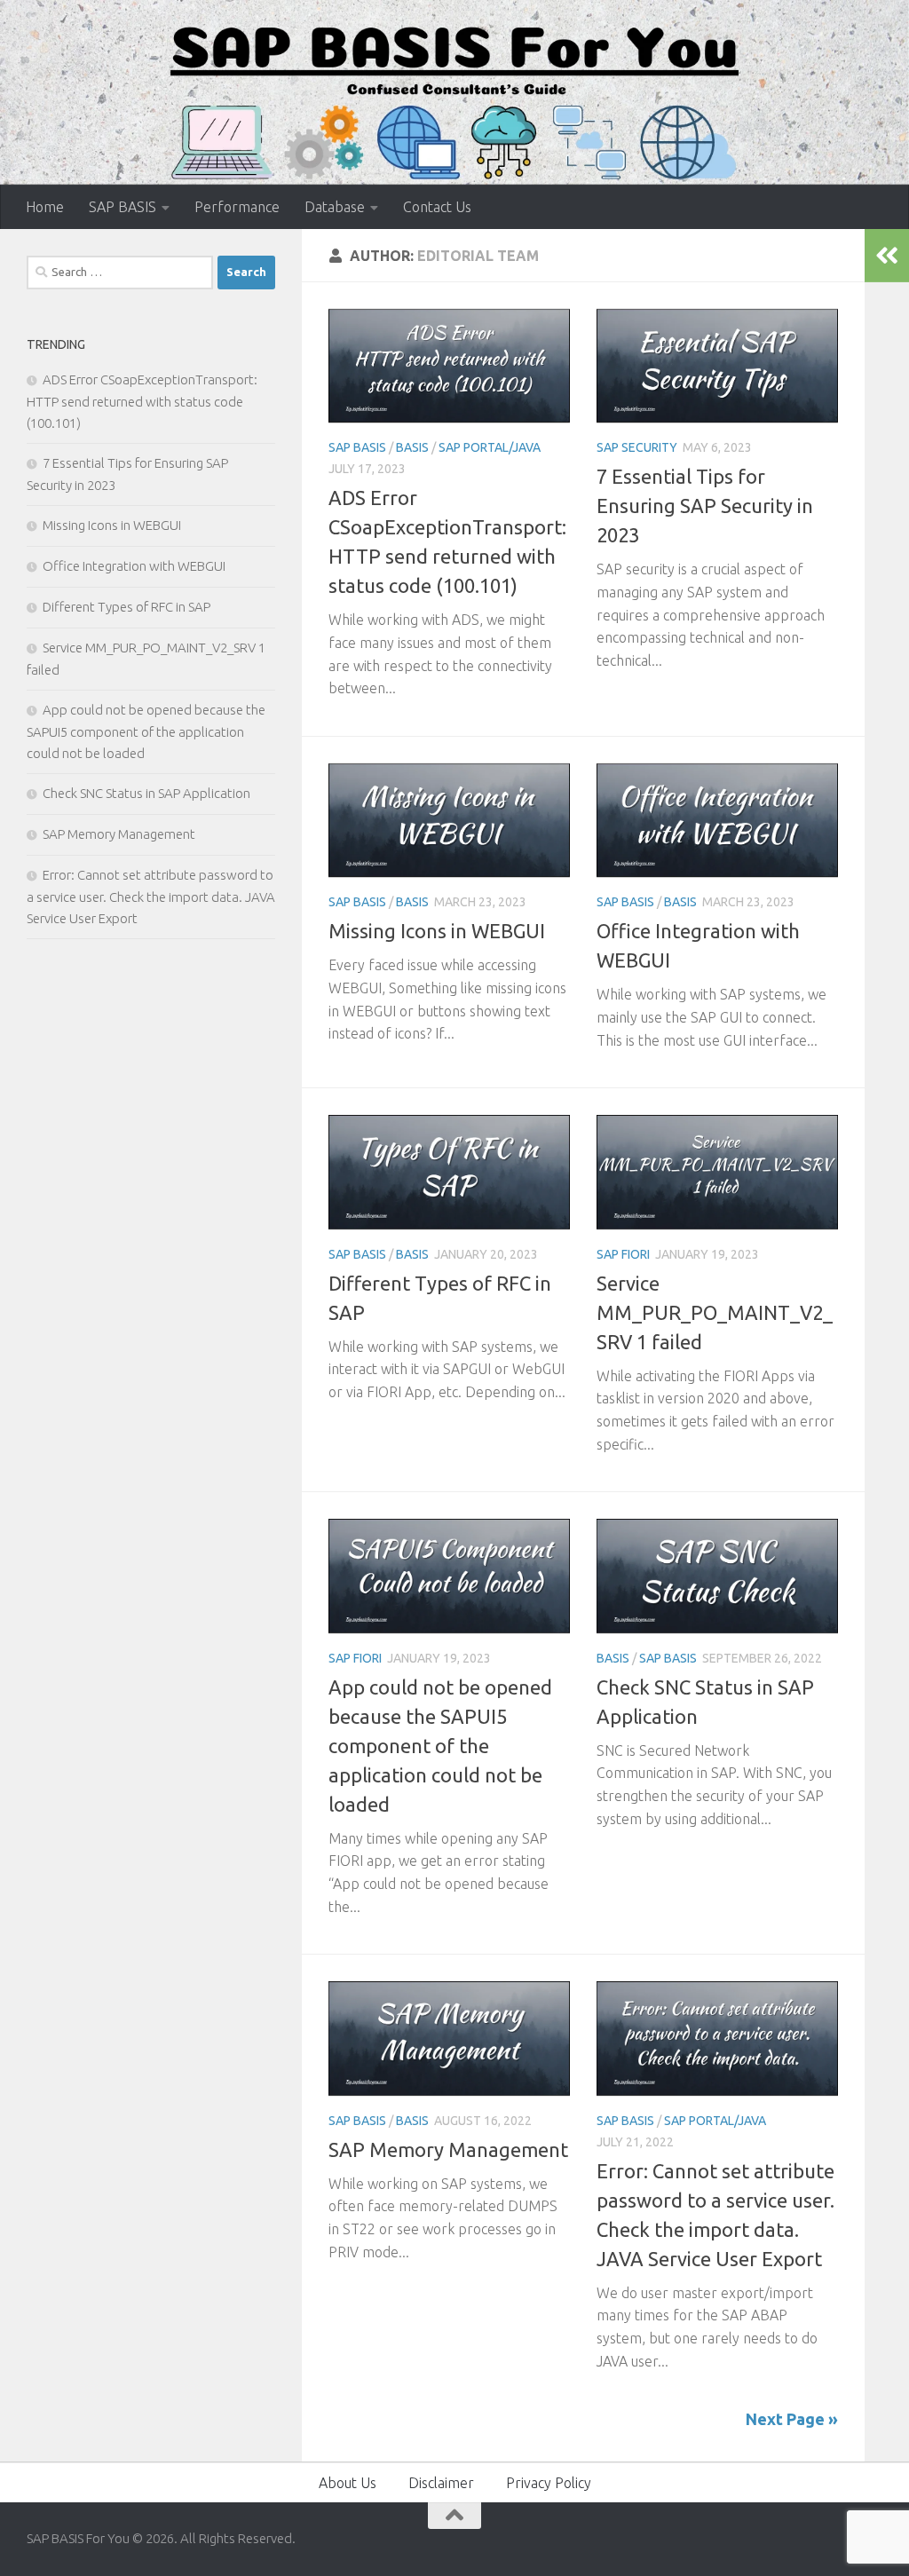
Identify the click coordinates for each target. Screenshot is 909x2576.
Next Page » (792, 2419)
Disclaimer (441, 2483)
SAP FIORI (623, 1254)
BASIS (412, 447)
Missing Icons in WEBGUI (437, 931)
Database (335, 207)
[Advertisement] (151, 1094)
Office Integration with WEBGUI (134, 566)
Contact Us (437, 207)
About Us (348, 2483)
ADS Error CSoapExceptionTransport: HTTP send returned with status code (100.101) (142, 401)
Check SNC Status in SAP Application (146, 793)
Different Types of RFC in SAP (126, 607)
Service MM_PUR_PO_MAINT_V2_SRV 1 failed (715, 1312)
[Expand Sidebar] (887, 256)
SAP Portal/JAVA (490, 447)
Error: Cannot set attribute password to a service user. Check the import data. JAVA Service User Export (151, 897)
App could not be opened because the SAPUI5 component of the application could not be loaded (440, 1746)
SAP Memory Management (448, 2149)
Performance (237, 207)
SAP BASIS (123, 207)
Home (45, 207)
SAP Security (637, 447)
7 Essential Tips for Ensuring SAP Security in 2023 (705, 506)
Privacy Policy (549, 2483)
